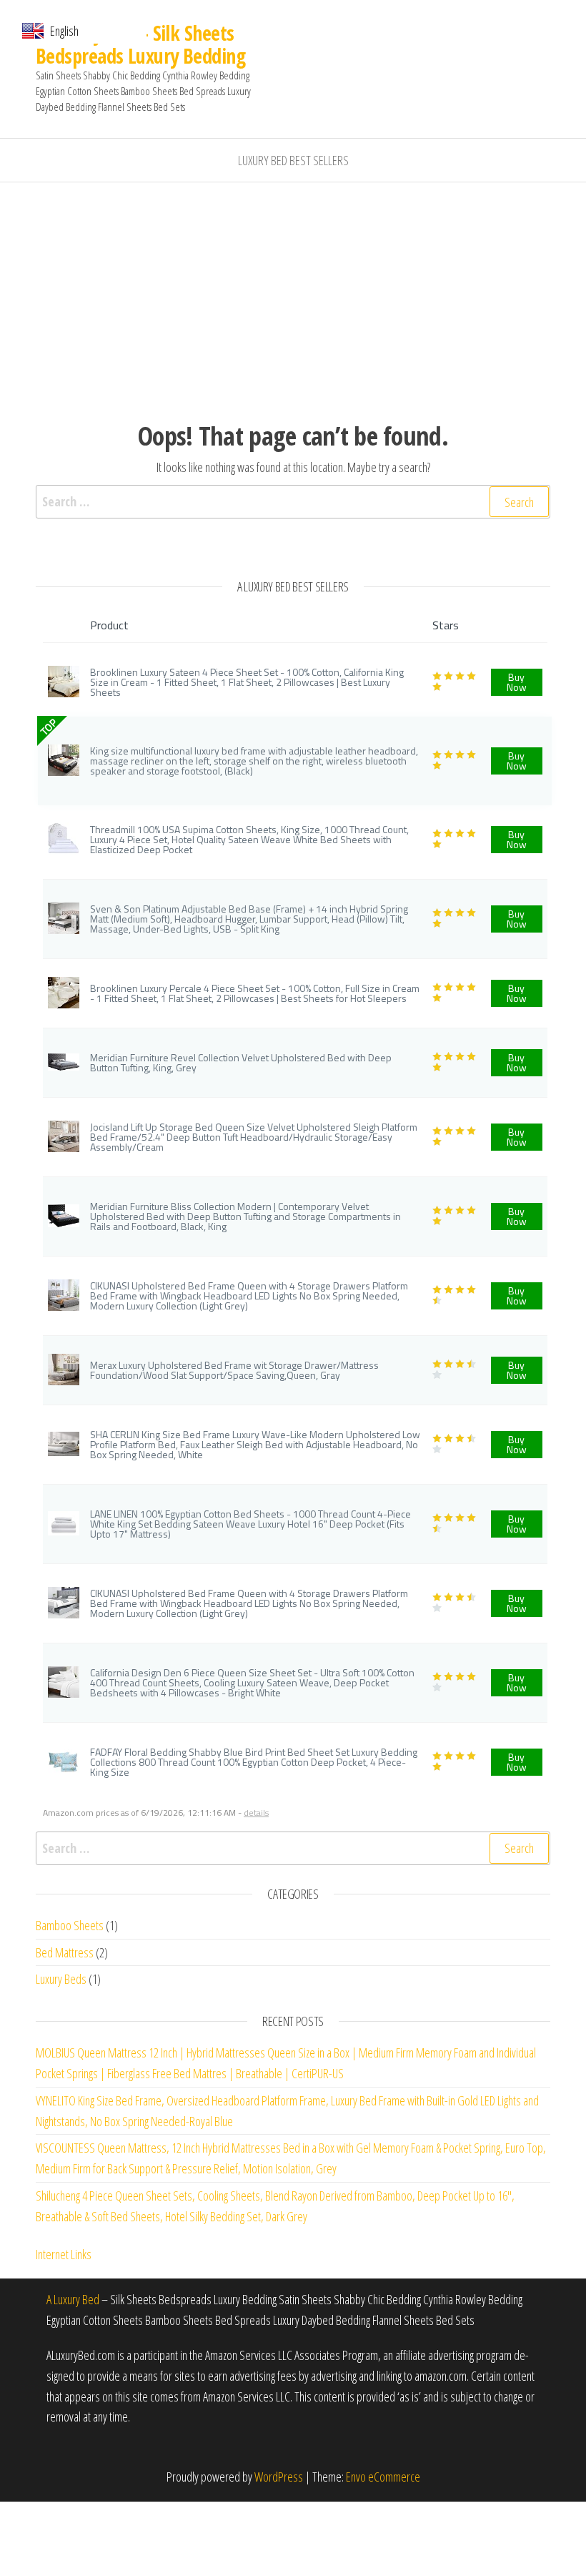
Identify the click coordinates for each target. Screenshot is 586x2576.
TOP (48, 727)
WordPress (279, 2477)
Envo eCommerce (383, 2477)
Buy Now (517, 682)
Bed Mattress (65, 1952)
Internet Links (64, 2254)
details (256, 1813)
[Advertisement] (293, 290)
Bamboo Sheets (70, 1925)
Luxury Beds (61, 1979)
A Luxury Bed (73, 2299)
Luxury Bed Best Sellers (293, 160)
